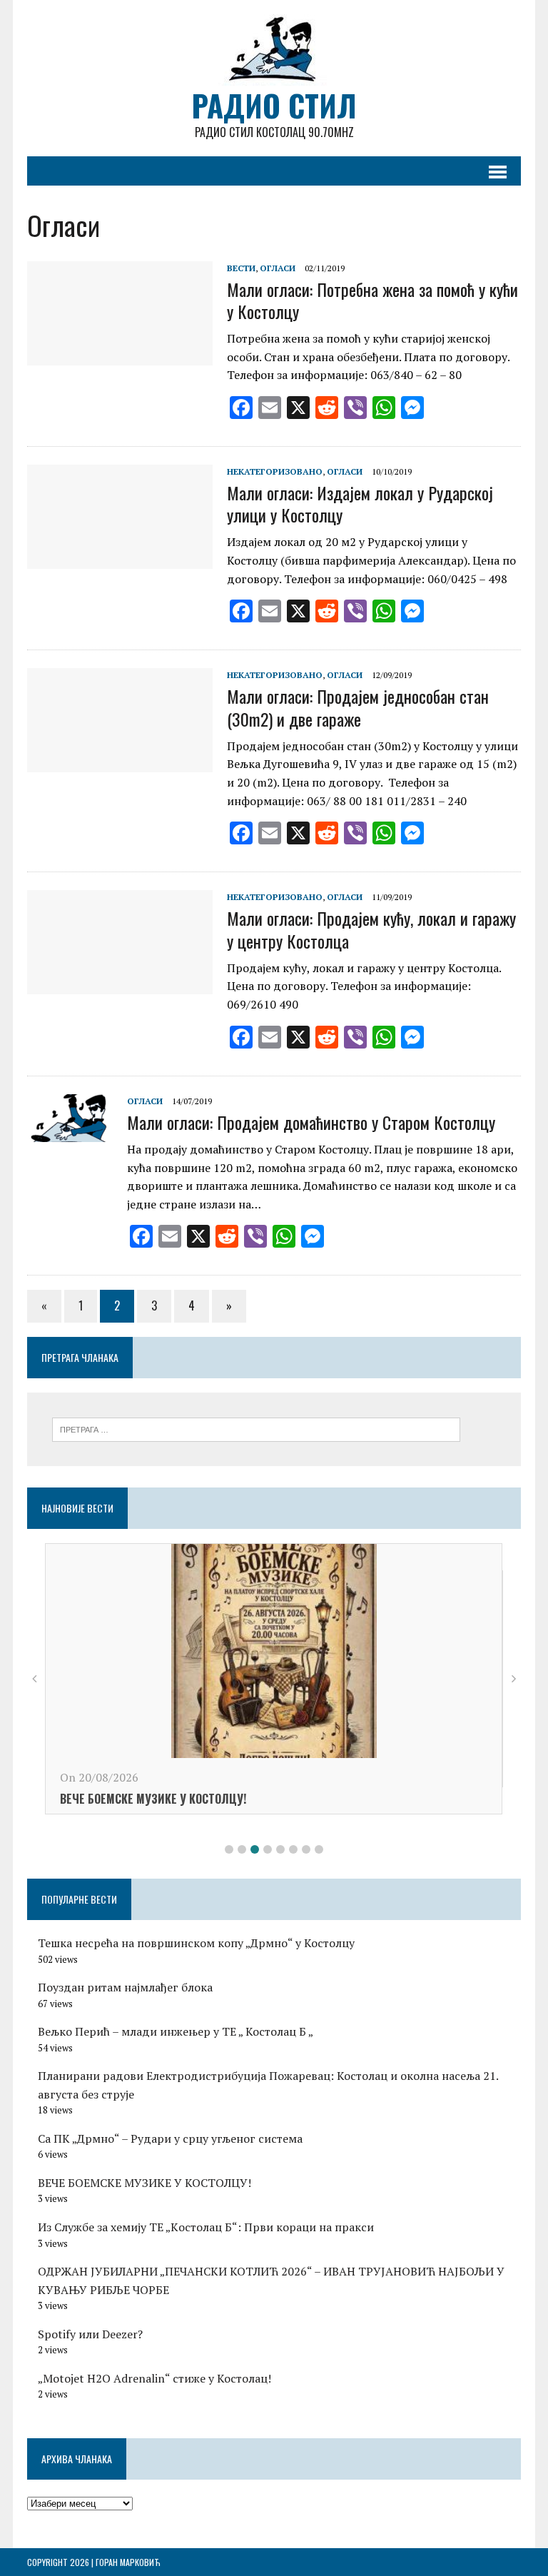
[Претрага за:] (256, 1428)
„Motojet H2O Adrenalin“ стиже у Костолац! (154, 2378)
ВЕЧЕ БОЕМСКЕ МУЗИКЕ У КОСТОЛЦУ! (153, 1799)
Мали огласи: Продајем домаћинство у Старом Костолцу (311, 1122)
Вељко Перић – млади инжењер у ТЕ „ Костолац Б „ (176, 2031)
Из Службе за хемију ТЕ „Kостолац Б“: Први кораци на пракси (206, 2227)
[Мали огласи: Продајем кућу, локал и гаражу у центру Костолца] (120, 985)
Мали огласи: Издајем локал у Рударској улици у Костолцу (360, 504)
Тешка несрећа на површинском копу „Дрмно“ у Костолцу (196, 1943)
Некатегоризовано (275, 471)
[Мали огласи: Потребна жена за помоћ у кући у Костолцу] (120, 355)
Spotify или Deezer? (90, 2334)
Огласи (278, 268)
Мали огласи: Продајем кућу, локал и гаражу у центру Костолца (371, 929)
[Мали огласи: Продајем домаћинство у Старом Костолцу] (70, 1132)
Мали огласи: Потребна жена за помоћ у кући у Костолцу (372, 300)
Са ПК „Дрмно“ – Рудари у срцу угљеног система (170, 2138)
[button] (229, 1849)
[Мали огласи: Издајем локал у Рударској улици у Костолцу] (120, 559)
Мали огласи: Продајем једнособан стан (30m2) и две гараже (358, 707)
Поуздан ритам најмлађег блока (125, 1987)
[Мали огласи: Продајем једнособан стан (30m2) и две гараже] (120, 763)
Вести (241, 268)
